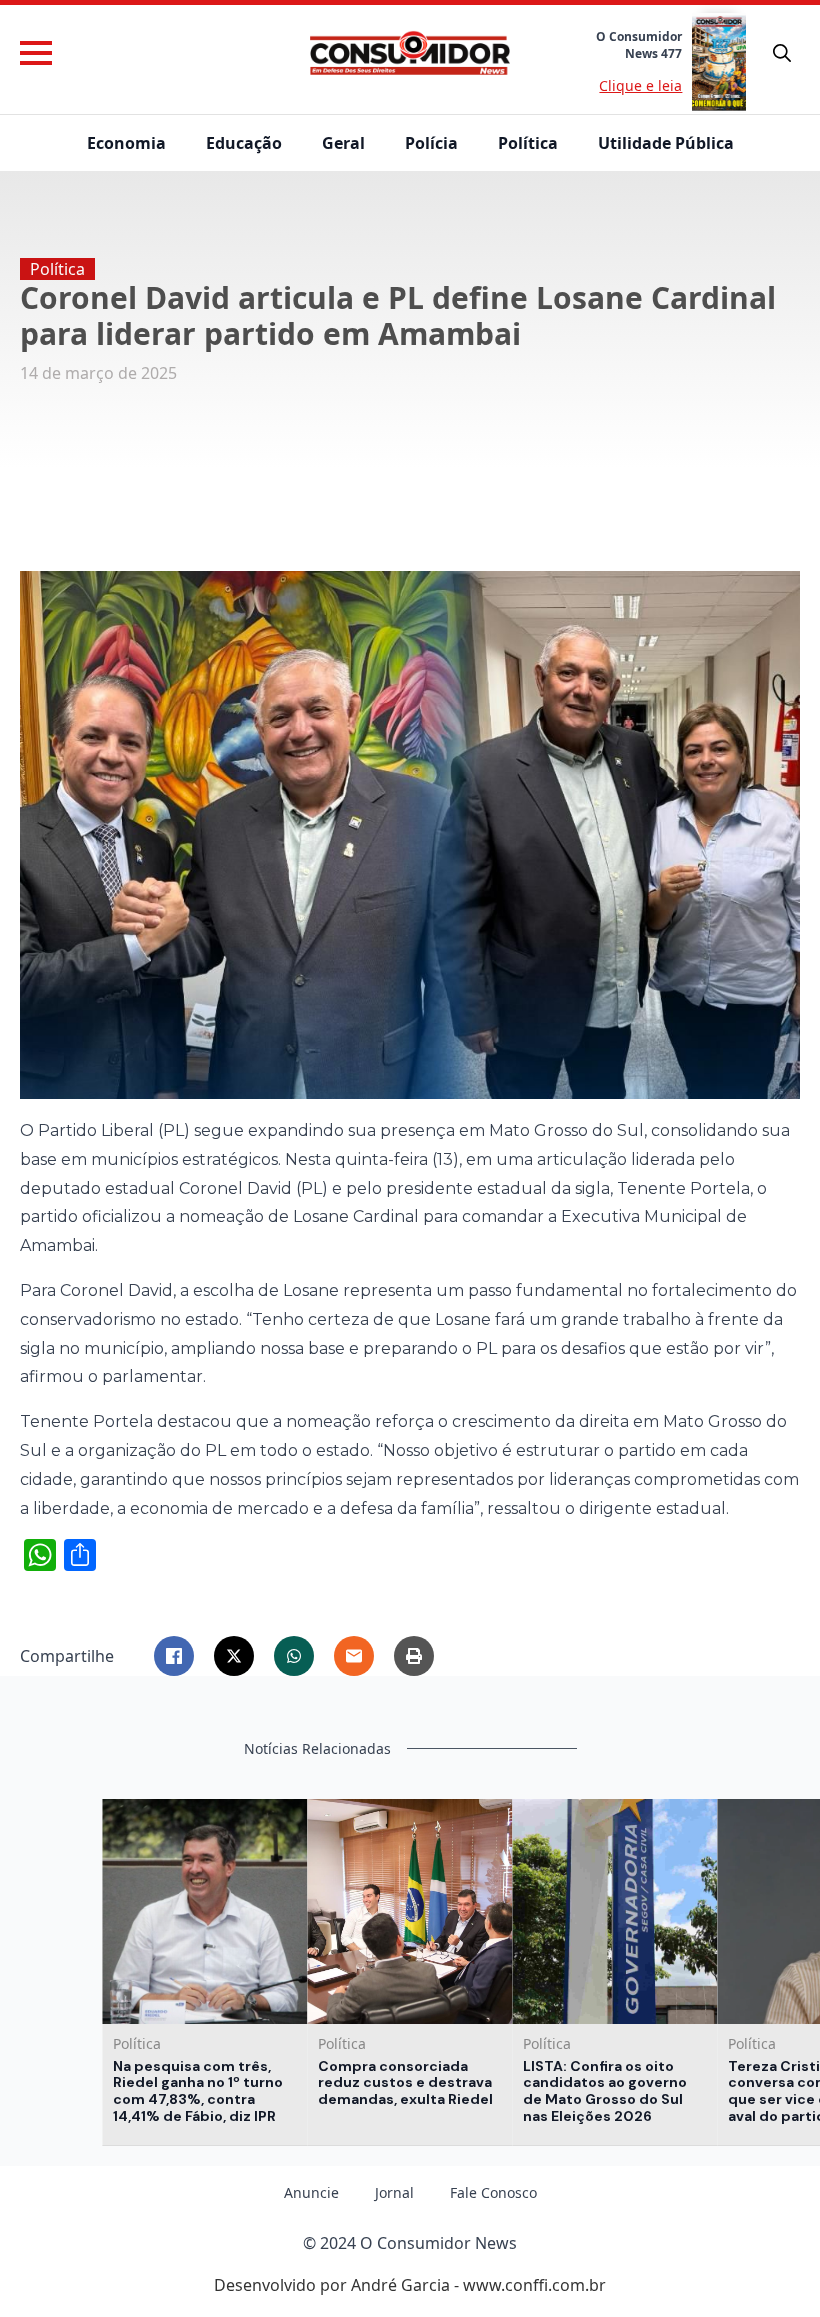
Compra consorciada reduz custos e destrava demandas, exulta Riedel (405, 2083)
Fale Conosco (493, 2193)
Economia (126, 143)
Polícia (431, 143)
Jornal (394, 2193)
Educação (244, 143)
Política (528, 143)
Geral (343, 143)
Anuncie (311, 2193)
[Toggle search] (782, 53)
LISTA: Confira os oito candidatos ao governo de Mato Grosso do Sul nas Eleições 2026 (605, 2091)
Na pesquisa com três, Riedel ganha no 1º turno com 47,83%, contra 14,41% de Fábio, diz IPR (198, 2091)
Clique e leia (640, 85)
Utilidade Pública (666, 143)
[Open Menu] (36, 53)
